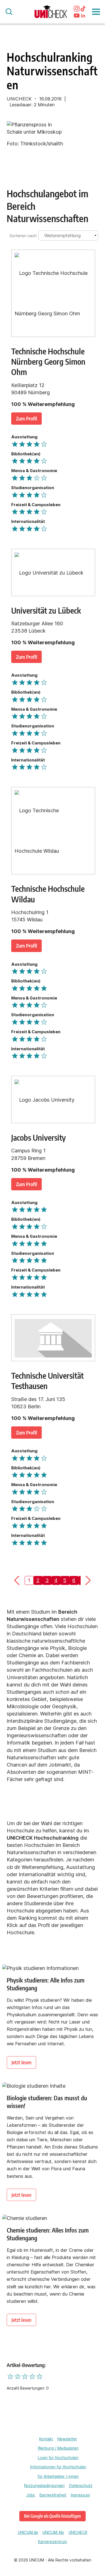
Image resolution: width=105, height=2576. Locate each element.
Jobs (31, 2495)
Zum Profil (26, 418)
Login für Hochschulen (58, 2458)
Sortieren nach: (23, 236)
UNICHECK (78, 2532)
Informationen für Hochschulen (58, 2467)
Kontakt (46, 2439)
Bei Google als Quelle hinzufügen (53, 2516)
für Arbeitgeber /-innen (58, 2476)
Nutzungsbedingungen (44, 2486)
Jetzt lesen (21, 2062)
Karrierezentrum (53, 2542)
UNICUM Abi (53, 2532)
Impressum (80, 2495)
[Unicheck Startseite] (51, 12)
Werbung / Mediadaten (58, 2448)
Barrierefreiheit (53, 2495)
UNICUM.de (28, 2532)
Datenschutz (81, 2486)
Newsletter (67, 2439)
